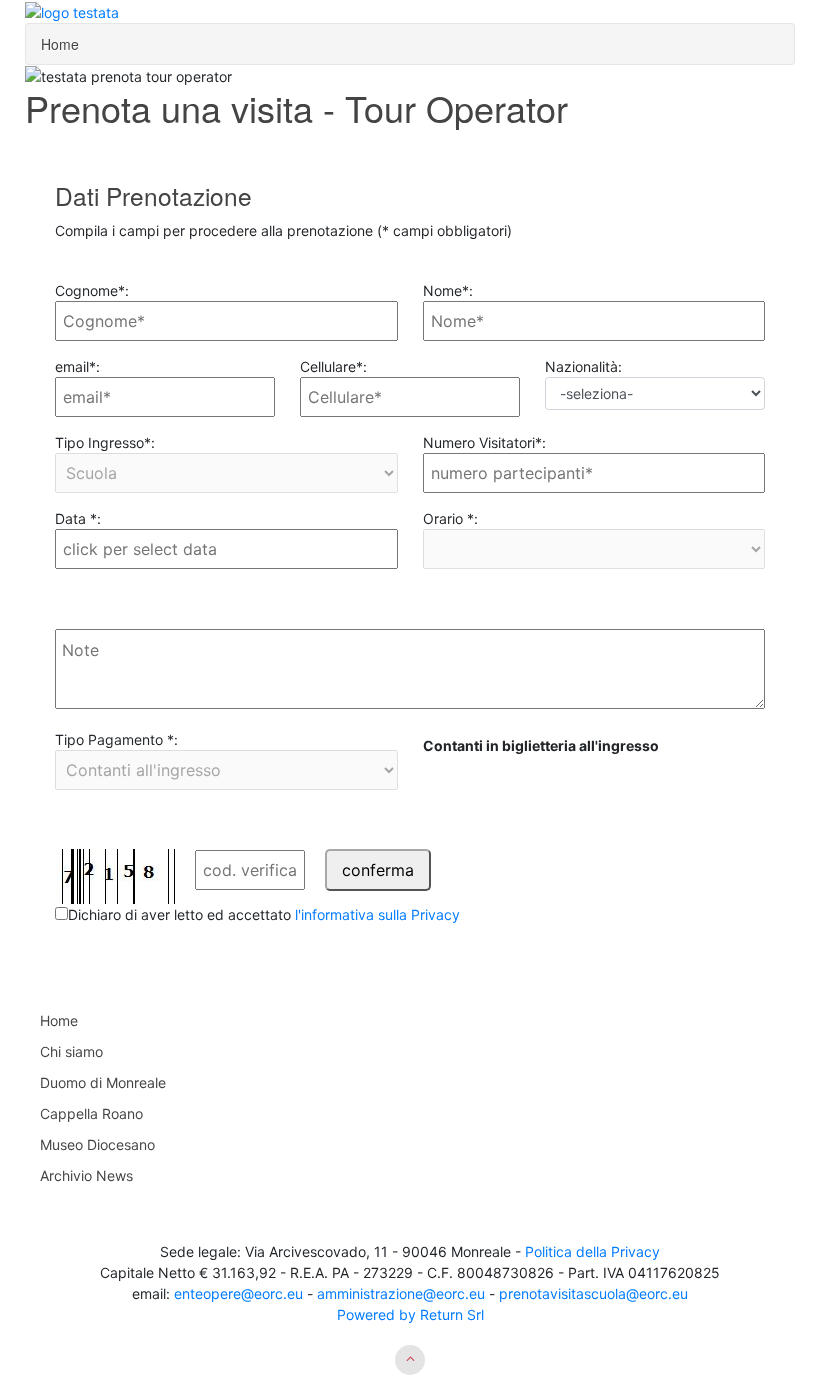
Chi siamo (71, 1051)
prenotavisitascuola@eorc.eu (593, 1293)
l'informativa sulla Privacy (377, 914)
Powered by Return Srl (410, 1314)
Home (60, 44)
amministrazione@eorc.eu (399, 1293)
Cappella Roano (91, 1113)
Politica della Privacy (592, 1251)
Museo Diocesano (97, 1144)
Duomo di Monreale (103, 1082)
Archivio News (86, 1175)
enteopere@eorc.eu (236, 1293)
